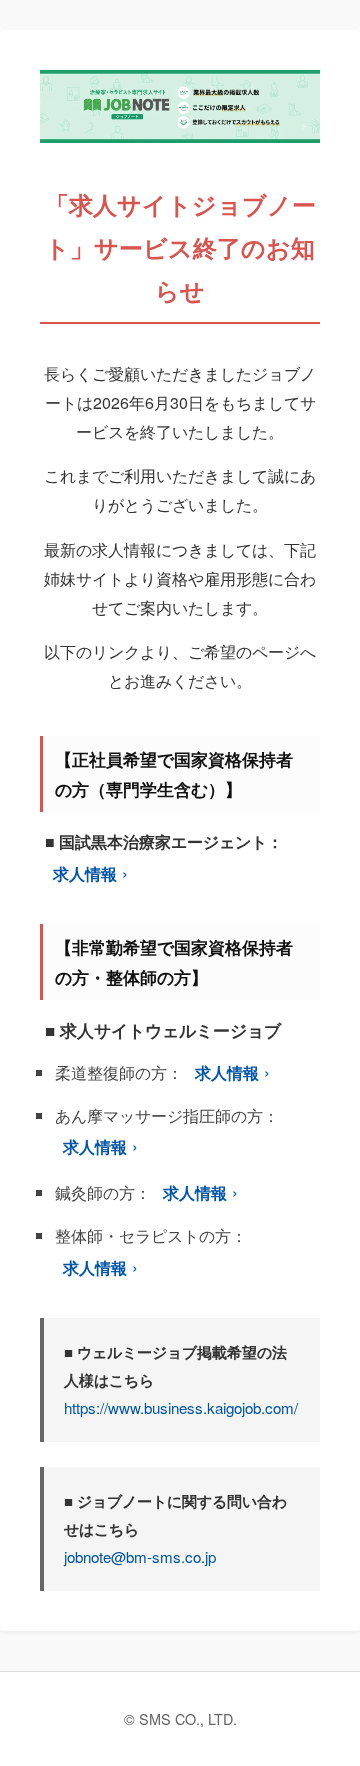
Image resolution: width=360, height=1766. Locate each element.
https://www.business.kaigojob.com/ (181, 1407)
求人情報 (85, 873)
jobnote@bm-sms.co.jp (140, 1556)
